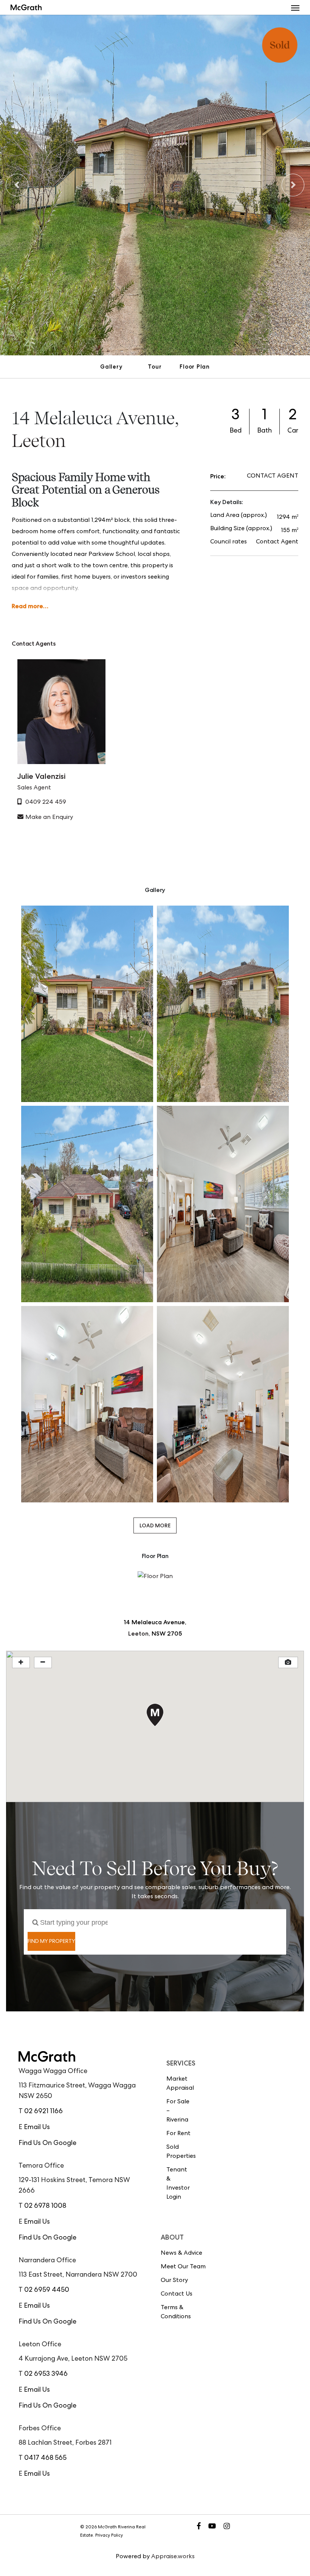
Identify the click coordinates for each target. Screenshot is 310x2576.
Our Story (174, 2281)
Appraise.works (173, 2557)
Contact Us (177, 2294)
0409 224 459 (46, 803)
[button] (295, 8)
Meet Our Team (183, 2267)
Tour (155, 367)
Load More (155, 1525)
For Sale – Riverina (178, 2111)
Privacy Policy (109, 2536)
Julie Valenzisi (41, 776)
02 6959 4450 (47, 2290)
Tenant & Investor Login (178, 2184)
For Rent (178, 2134)
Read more (27, 606)
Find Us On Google (47, 2143)
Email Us (37, 2128)
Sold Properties (179, 2152)
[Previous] (17, 185)
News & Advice (181, 2254)
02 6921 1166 (43, 2112)
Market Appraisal (179, 2084)
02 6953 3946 (46, 2374)
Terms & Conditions (176, 2313)
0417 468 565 (45, 2458)
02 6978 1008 (45, 2206)
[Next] (293, 185)
